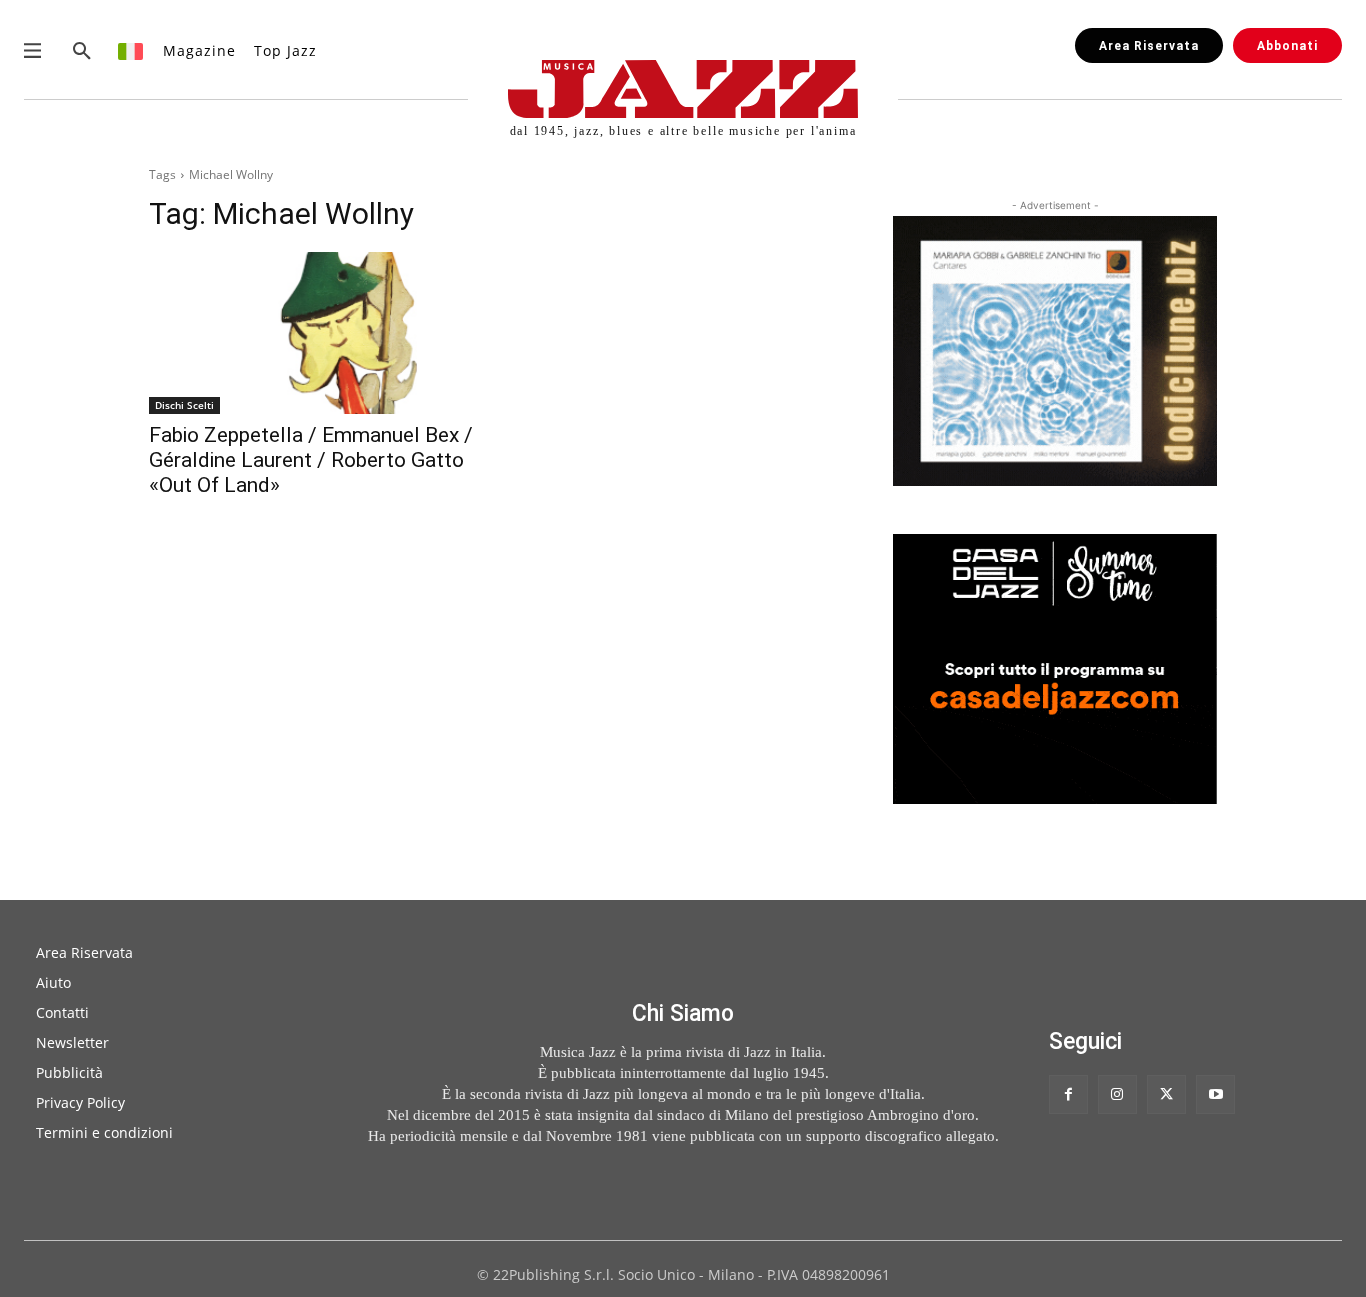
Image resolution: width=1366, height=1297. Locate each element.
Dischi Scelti (184, 405)
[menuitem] (131, 50)
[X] (1166, 1094)
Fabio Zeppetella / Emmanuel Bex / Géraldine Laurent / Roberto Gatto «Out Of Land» (311, 460)
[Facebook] (1068, 1094)
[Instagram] (1117, 1094)
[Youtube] (1215, 1094)
